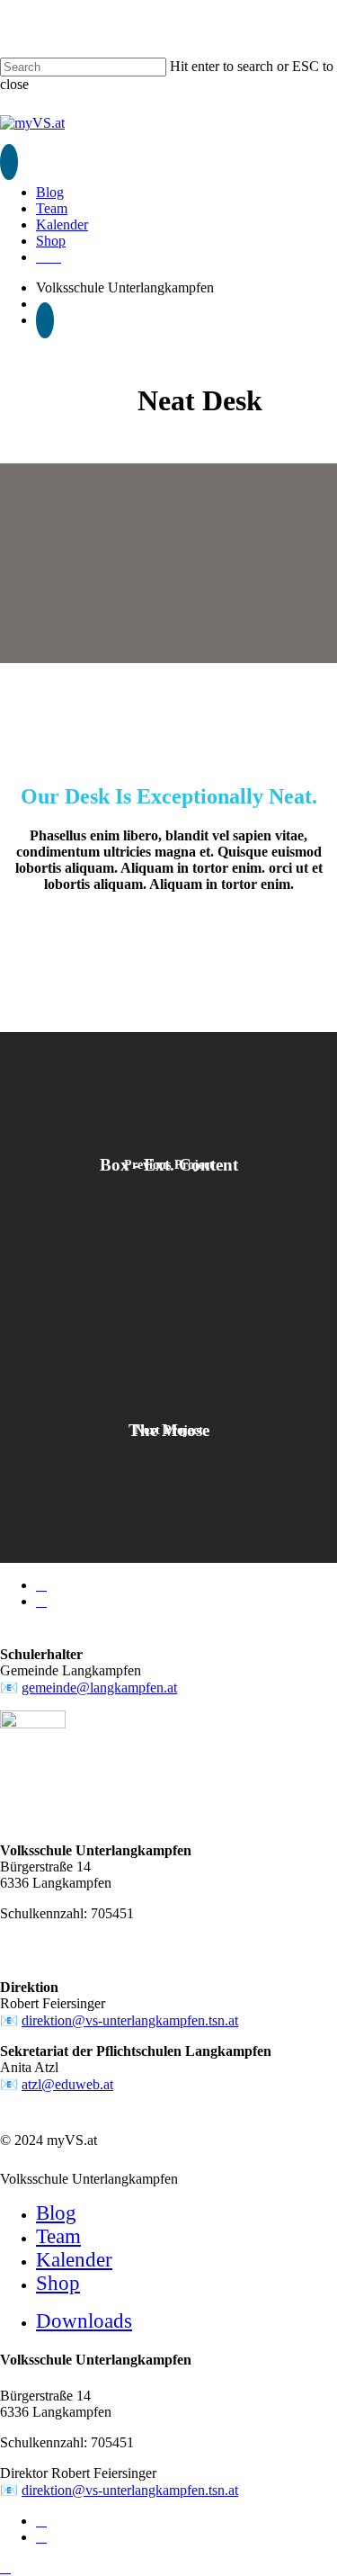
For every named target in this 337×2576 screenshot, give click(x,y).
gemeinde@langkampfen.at (99, 1687)
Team (58, 2236)
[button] (9, 162)
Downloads (84, 2321)
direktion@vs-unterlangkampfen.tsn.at (130, 2020)
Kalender (74, 2260)
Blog (56, 2213)
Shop (58, 2283)
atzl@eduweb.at (67, 2084)
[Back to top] (5, 2567)
